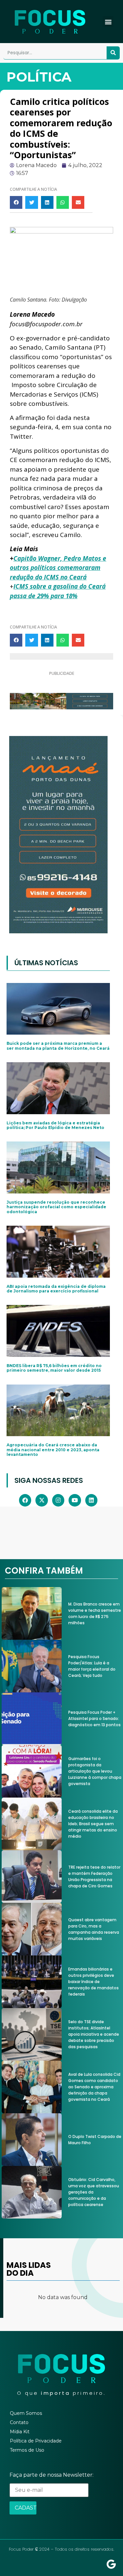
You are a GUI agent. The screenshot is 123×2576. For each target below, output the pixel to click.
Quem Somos (26, 2413)
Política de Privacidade (36, 2441)
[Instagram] (58, 1500)
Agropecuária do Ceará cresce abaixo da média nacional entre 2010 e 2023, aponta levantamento (53, 1450)
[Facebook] (25, 1500)
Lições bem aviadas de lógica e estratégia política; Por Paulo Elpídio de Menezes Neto (55, 1125)
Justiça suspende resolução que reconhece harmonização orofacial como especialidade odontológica (56, 1207)
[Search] (113, 53)
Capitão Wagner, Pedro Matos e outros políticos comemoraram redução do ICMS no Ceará (58, 568)
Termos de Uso (27, 2450)
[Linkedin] (91, 1500)
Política (39, 77)
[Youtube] (75, 1500)
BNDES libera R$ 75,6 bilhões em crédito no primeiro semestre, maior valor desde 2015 (54, 1368)
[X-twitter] (41, 1500)
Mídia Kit (20, 2432)
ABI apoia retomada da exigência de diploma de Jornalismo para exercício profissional (56, 1289)
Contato (19, 2422)
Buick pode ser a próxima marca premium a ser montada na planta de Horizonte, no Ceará (58, 1046)
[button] (108, 22)
